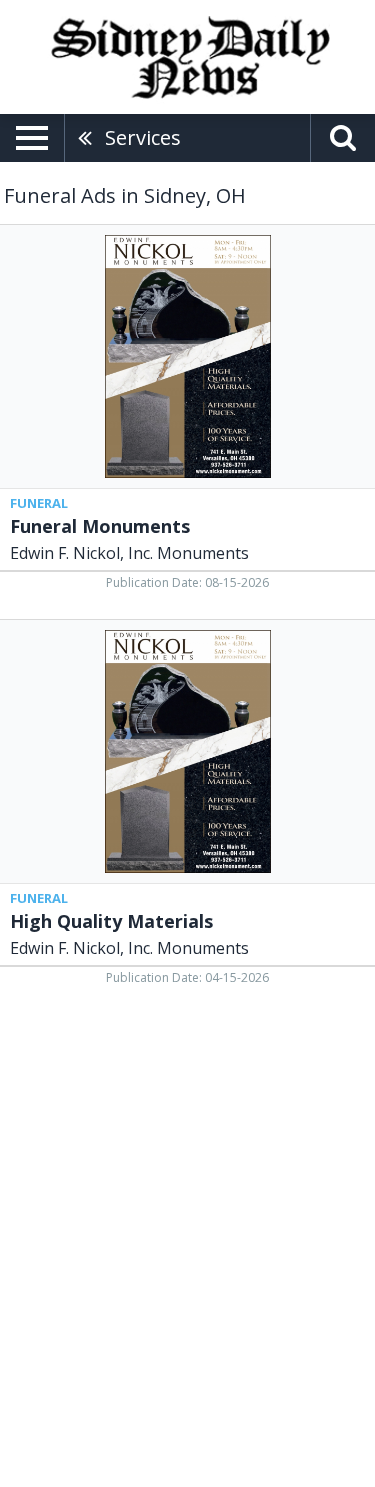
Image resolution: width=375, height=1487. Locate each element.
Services (143, 137)
